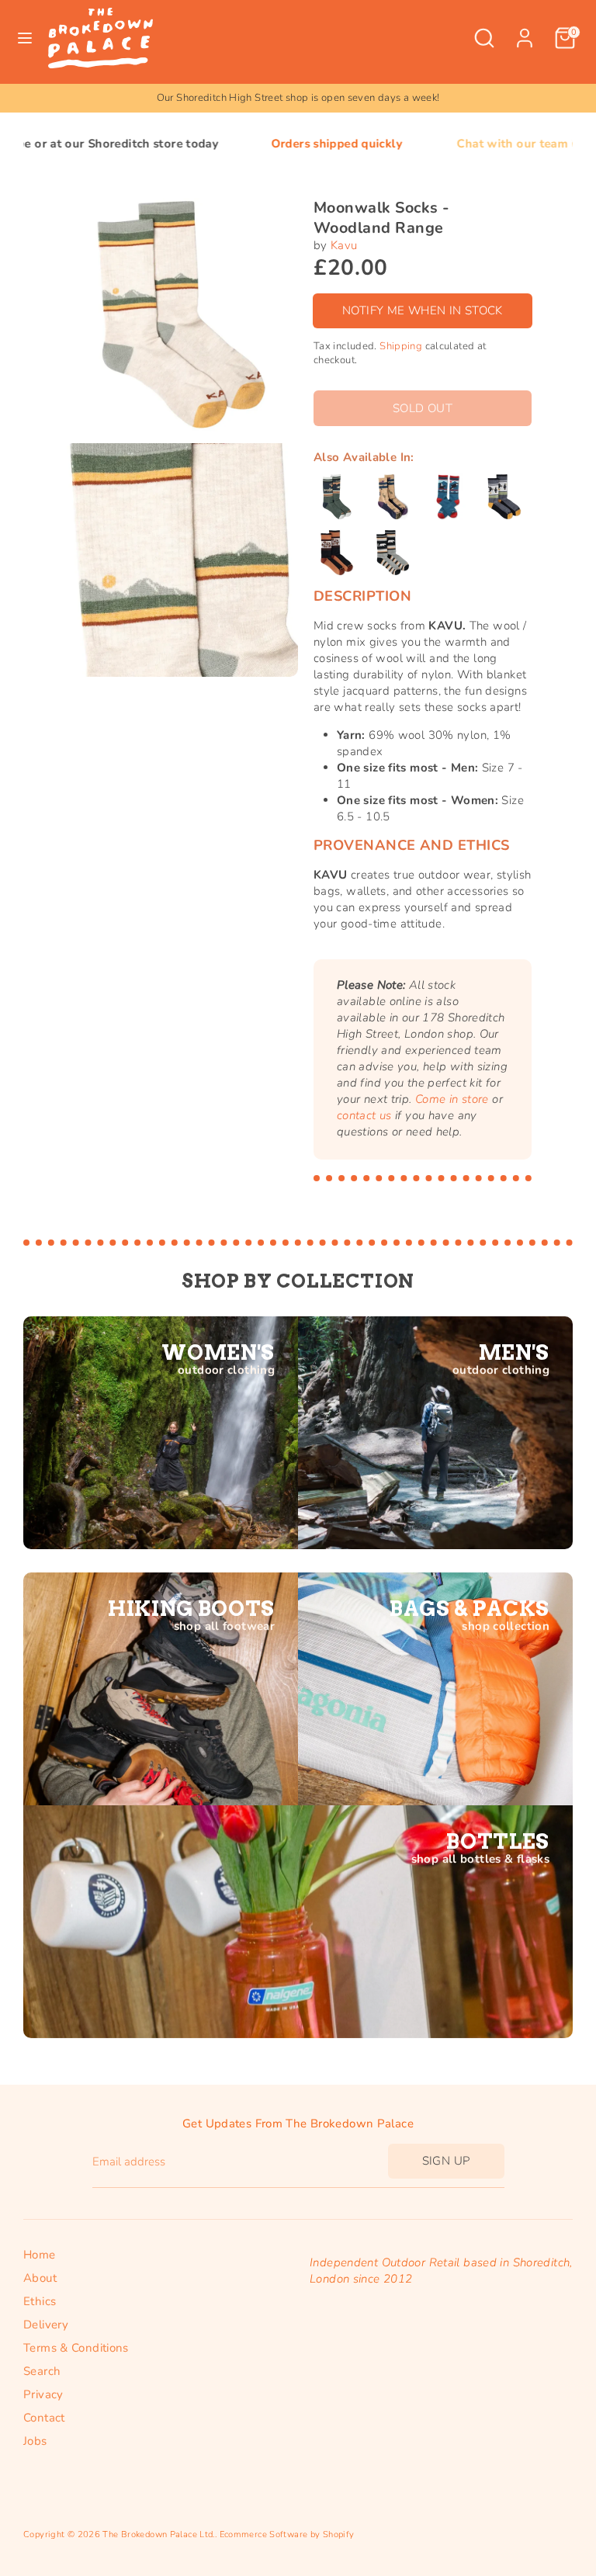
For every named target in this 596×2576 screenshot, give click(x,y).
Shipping (401, 346)
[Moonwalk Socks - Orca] (449, 497)
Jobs (35, 2441)
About (40, 2278)
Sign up (446, 2161)
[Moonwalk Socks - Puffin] (504, 497)
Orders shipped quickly (257, 144)
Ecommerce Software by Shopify (287, 2534)
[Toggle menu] (25, 38)
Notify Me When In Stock (423, 310)
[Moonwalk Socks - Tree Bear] (393, 553)
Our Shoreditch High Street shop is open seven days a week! (298, 98)
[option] (298, 98)
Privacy (43, 2394)
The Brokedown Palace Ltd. (158, 2534)
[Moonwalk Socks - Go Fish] (337, 497)
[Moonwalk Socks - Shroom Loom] (337, 553)
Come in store (452, 1099)
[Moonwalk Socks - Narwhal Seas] (393, 497)
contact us (364, 1115)
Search (42, 2371)
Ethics (40, 2301)
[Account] (525, 30)
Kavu (344, 245)
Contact (44, 2418)
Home (40, 2255)
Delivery (46, 2325)
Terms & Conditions (76, 2348)
